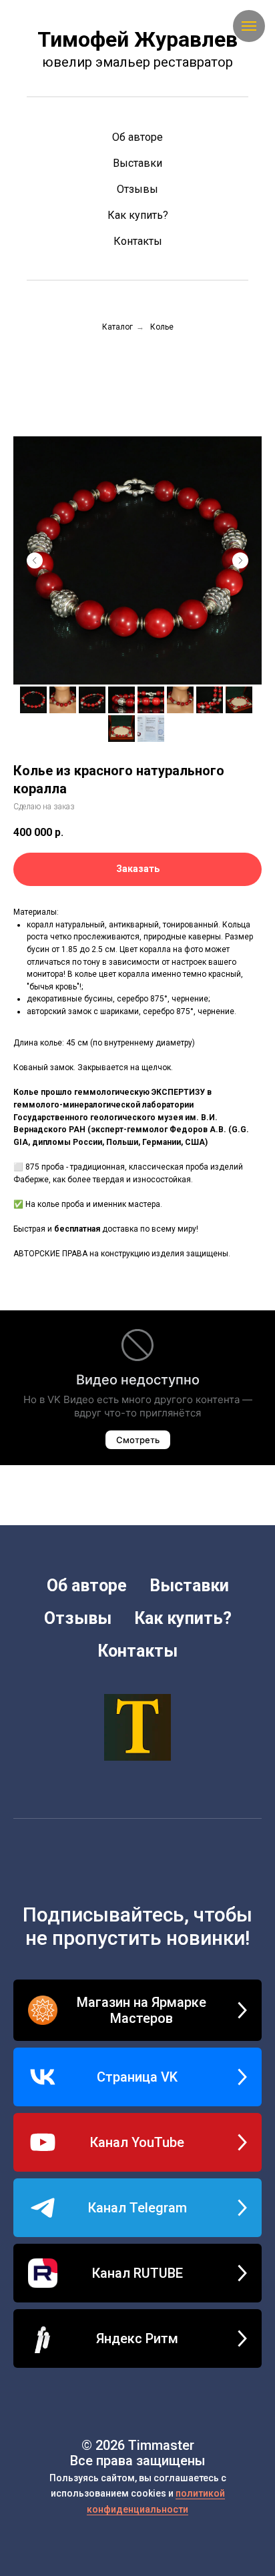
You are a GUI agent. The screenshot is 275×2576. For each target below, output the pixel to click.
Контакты (138, 241)
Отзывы (137, 189)
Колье (162, 327)
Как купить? (138, 215)
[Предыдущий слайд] (35, 560)
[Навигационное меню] (249, 26)
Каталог (117, 327)
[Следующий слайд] (240, 560)
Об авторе (137, 137)
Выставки (137, 163)
